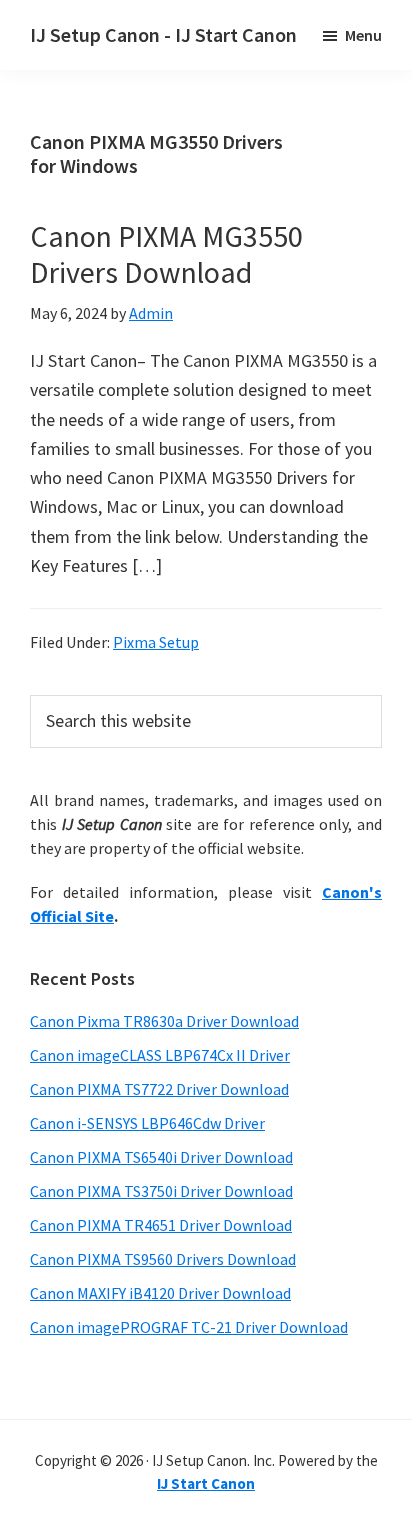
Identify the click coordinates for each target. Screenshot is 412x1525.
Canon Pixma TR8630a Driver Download (164, 1021)
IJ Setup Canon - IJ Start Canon (163, 34)
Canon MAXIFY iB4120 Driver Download (160, 1293)
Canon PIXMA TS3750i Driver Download (161, 1191)
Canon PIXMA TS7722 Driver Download (159, 1089)
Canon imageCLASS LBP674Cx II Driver (160, 1055)
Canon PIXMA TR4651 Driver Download (161, 1225)
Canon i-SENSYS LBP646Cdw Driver (147, 1123)
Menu (363, 35)
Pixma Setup (156, 642)
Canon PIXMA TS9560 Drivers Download (163, 1259)
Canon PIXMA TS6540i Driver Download (161, 1157)
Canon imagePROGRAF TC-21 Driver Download (189, 1327)
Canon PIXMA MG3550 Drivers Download (166, 254)
